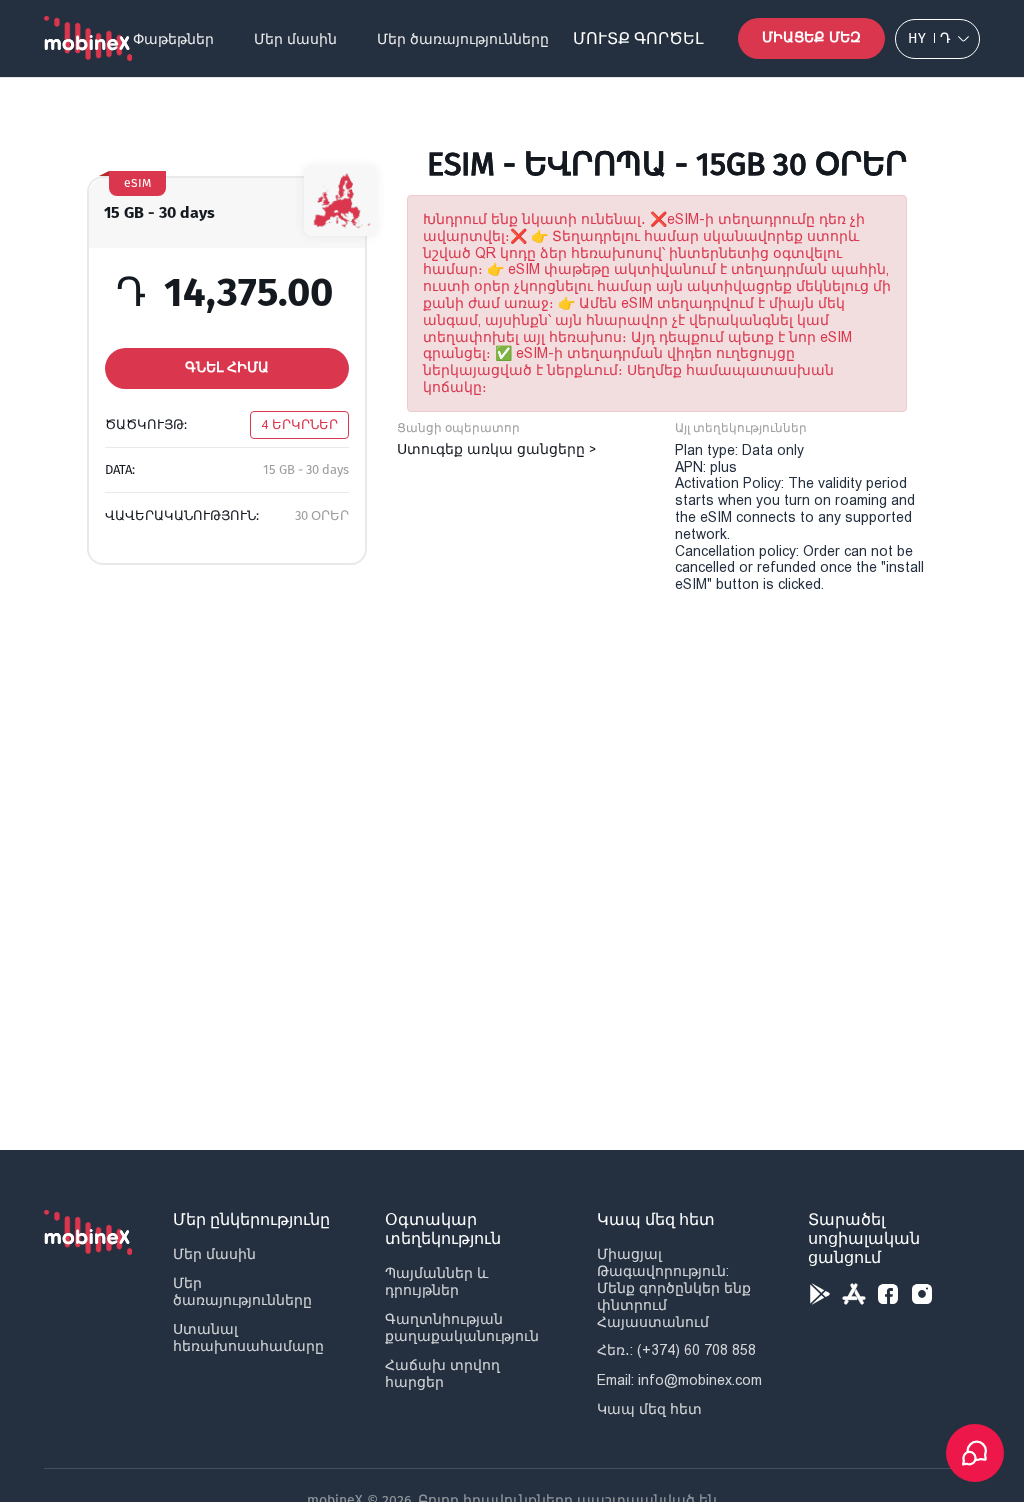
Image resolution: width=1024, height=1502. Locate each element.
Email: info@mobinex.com (679, 1380)
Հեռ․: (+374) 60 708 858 (676, 1350)
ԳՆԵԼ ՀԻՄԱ (227, 367)
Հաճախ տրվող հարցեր (442, 1373)
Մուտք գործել (638, 38)
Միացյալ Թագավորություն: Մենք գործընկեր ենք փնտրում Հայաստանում (674, 1288)
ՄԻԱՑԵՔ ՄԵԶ (811, 37)
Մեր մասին (295, 39)
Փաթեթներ (173, 39)
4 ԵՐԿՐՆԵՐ (299, 424)
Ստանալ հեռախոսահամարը (248, 1337)
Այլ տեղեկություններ (741, 428)
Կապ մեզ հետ (649, 1409)
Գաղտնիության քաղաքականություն (462, 1327)
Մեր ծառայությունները (463, 39)
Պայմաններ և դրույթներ (436, 1281)
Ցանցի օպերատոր (458, 428)
